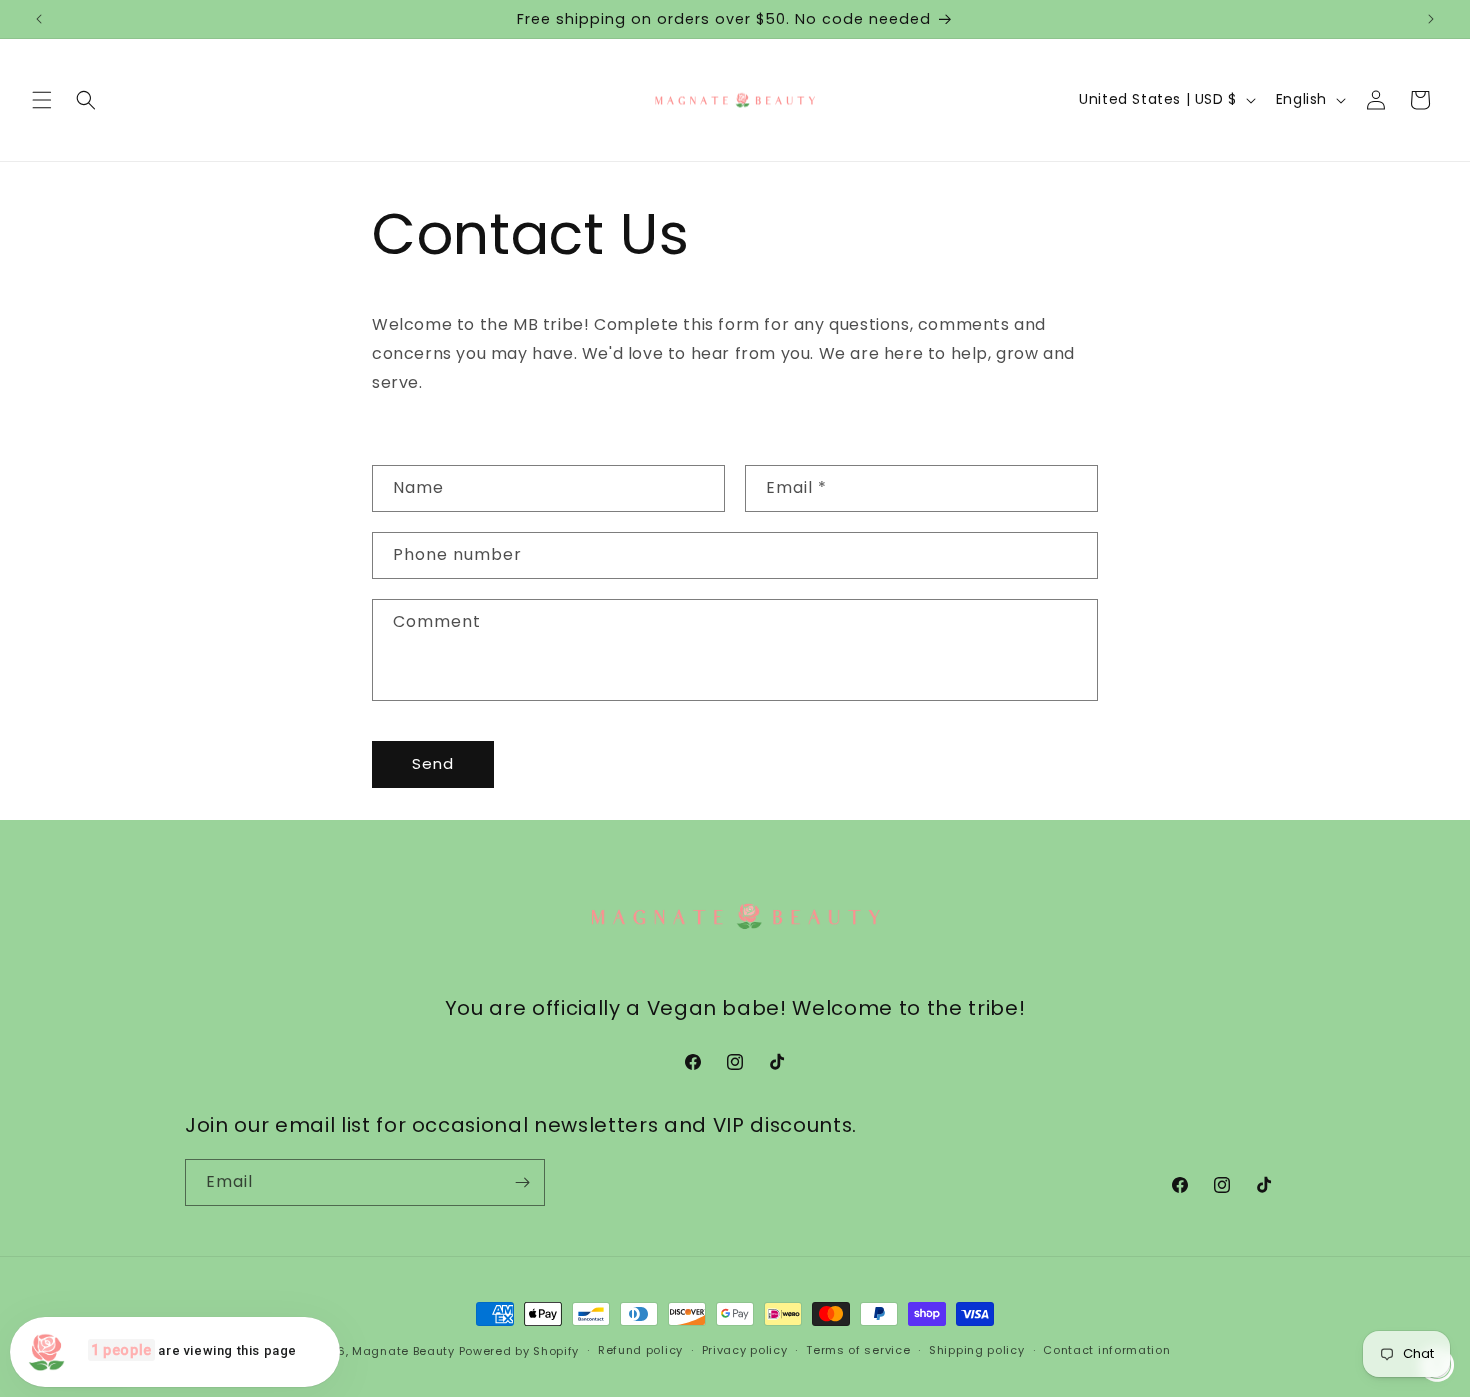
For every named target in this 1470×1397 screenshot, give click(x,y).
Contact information (1106, 1350)
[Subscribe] (522, 1182)
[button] (42, 100)
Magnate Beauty (403, 1351)
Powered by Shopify (519, 1351)
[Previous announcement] (39, 19)
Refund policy (640, 1350)
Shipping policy (977, 1350)
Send (433, 763)
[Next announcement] (1431, 19)
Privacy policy (745, 1350)
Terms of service (858, 1350)
